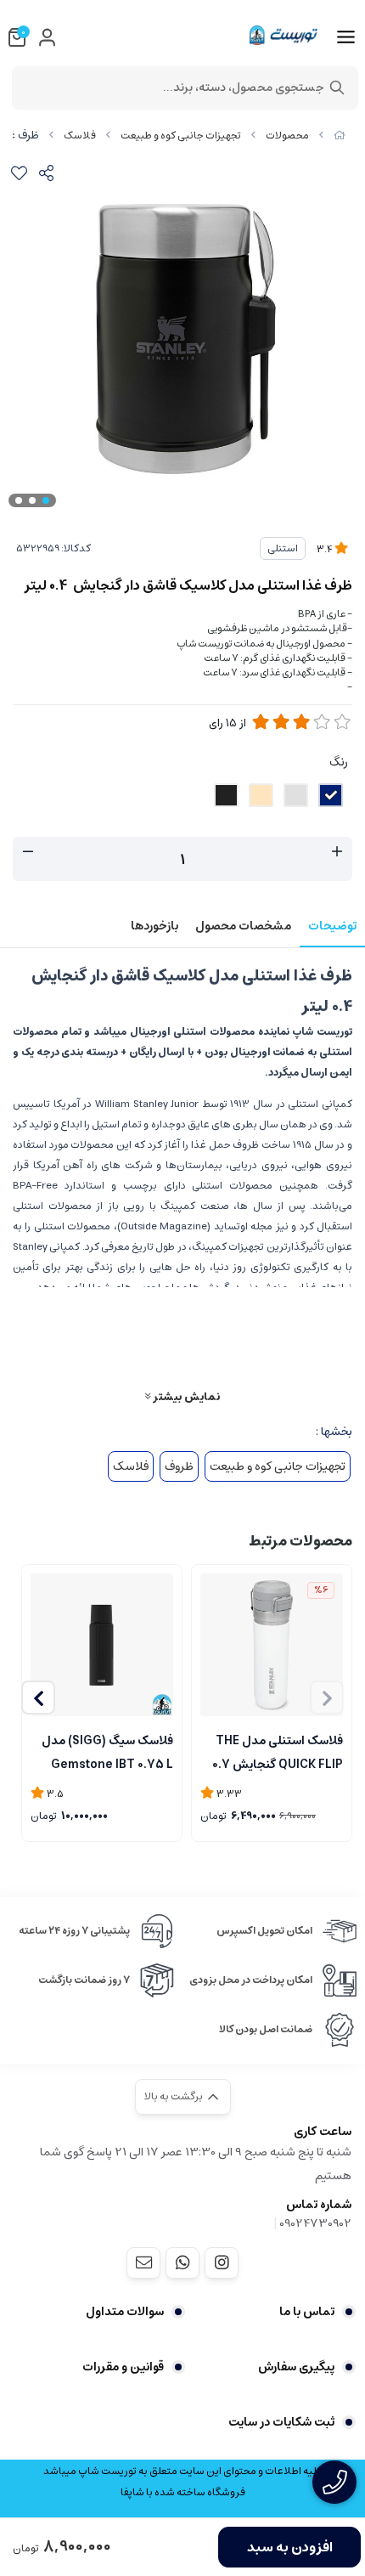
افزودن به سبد (290, 2547)
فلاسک (80, 136)
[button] (38, 1698)
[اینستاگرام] (222, 2262)
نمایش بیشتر (185, 1396)
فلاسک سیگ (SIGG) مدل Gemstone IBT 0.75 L (107, 1751)
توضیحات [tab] (332, 926)
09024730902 (315, 2223)
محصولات (287, 136)
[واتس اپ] (182, 2262)
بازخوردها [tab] (154, 926)
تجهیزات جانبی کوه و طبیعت (181, 136)
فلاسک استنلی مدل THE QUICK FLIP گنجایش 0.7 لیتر (278, 1751)
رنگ (339, 762)
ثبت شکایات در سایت (281, 2422)
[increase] (337, 852)
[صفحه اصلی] (340, 136)
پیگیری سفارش (296, 2367)
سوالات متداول (125, 2312)
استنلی (283, 548)
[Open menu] (346, 37)
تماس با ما (307, 2312)
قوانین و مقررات (123, 2367)
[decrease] (28, 852)
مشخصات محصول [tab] (243, 926)
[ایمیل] (143, 2262)
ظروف (179, 1466)
